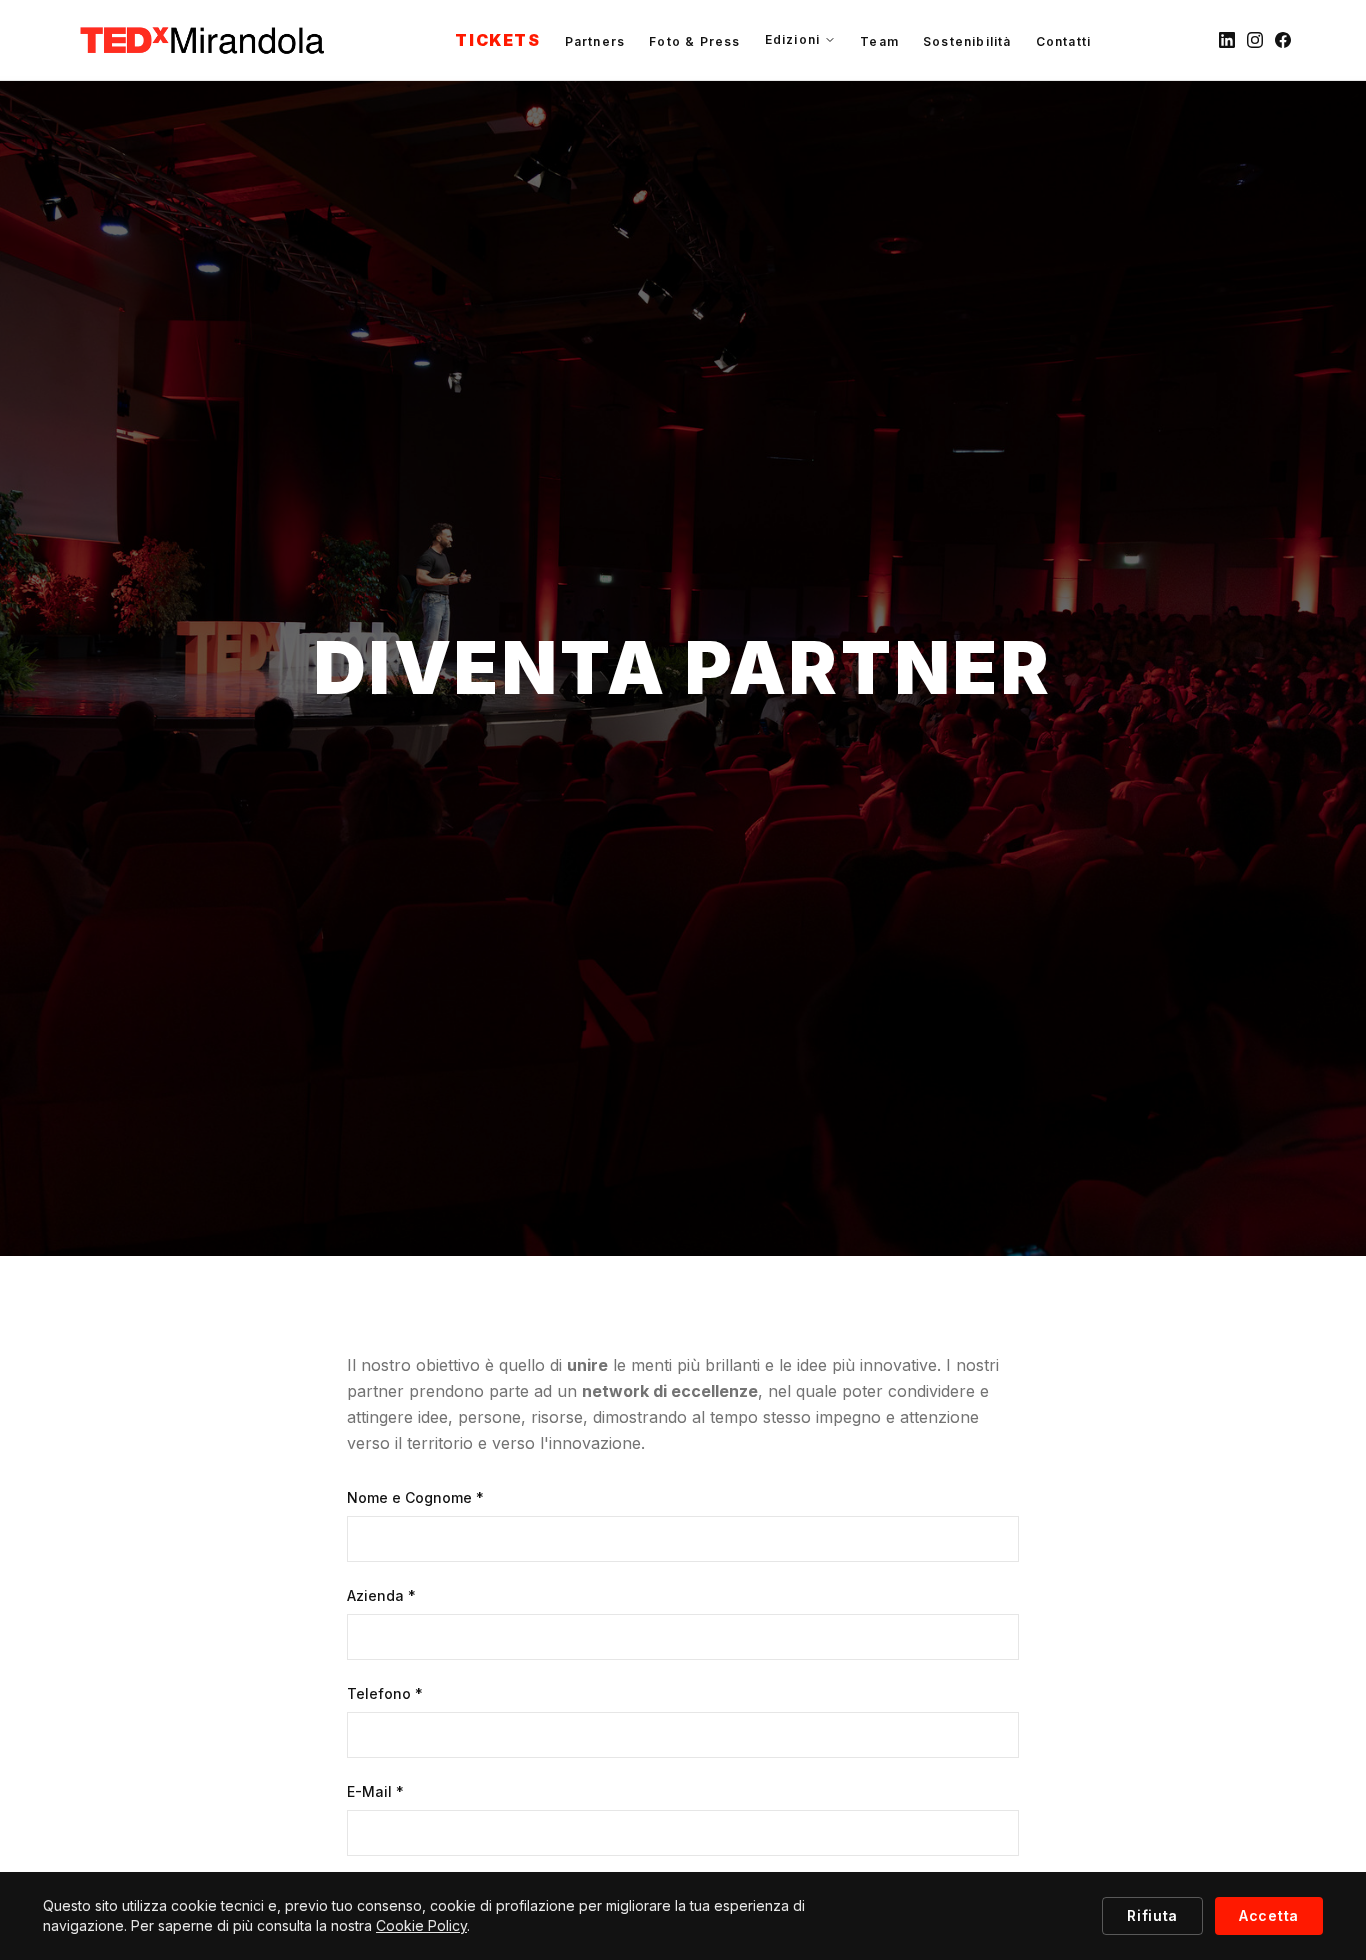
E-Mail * (375, 1791)
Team (879, 41)
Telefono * (385, 1693)
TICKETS (497, 40)
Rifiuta (1152, 1915)
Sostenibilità (967, 41)
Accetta (1269, 1915)
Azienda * (381, 1595)
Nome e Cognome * (415, 1497)
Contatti (1064, 41)
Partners (595, 41)
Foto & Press (694, 41)
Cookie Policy (421, 1925)
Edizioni (793, 39)
